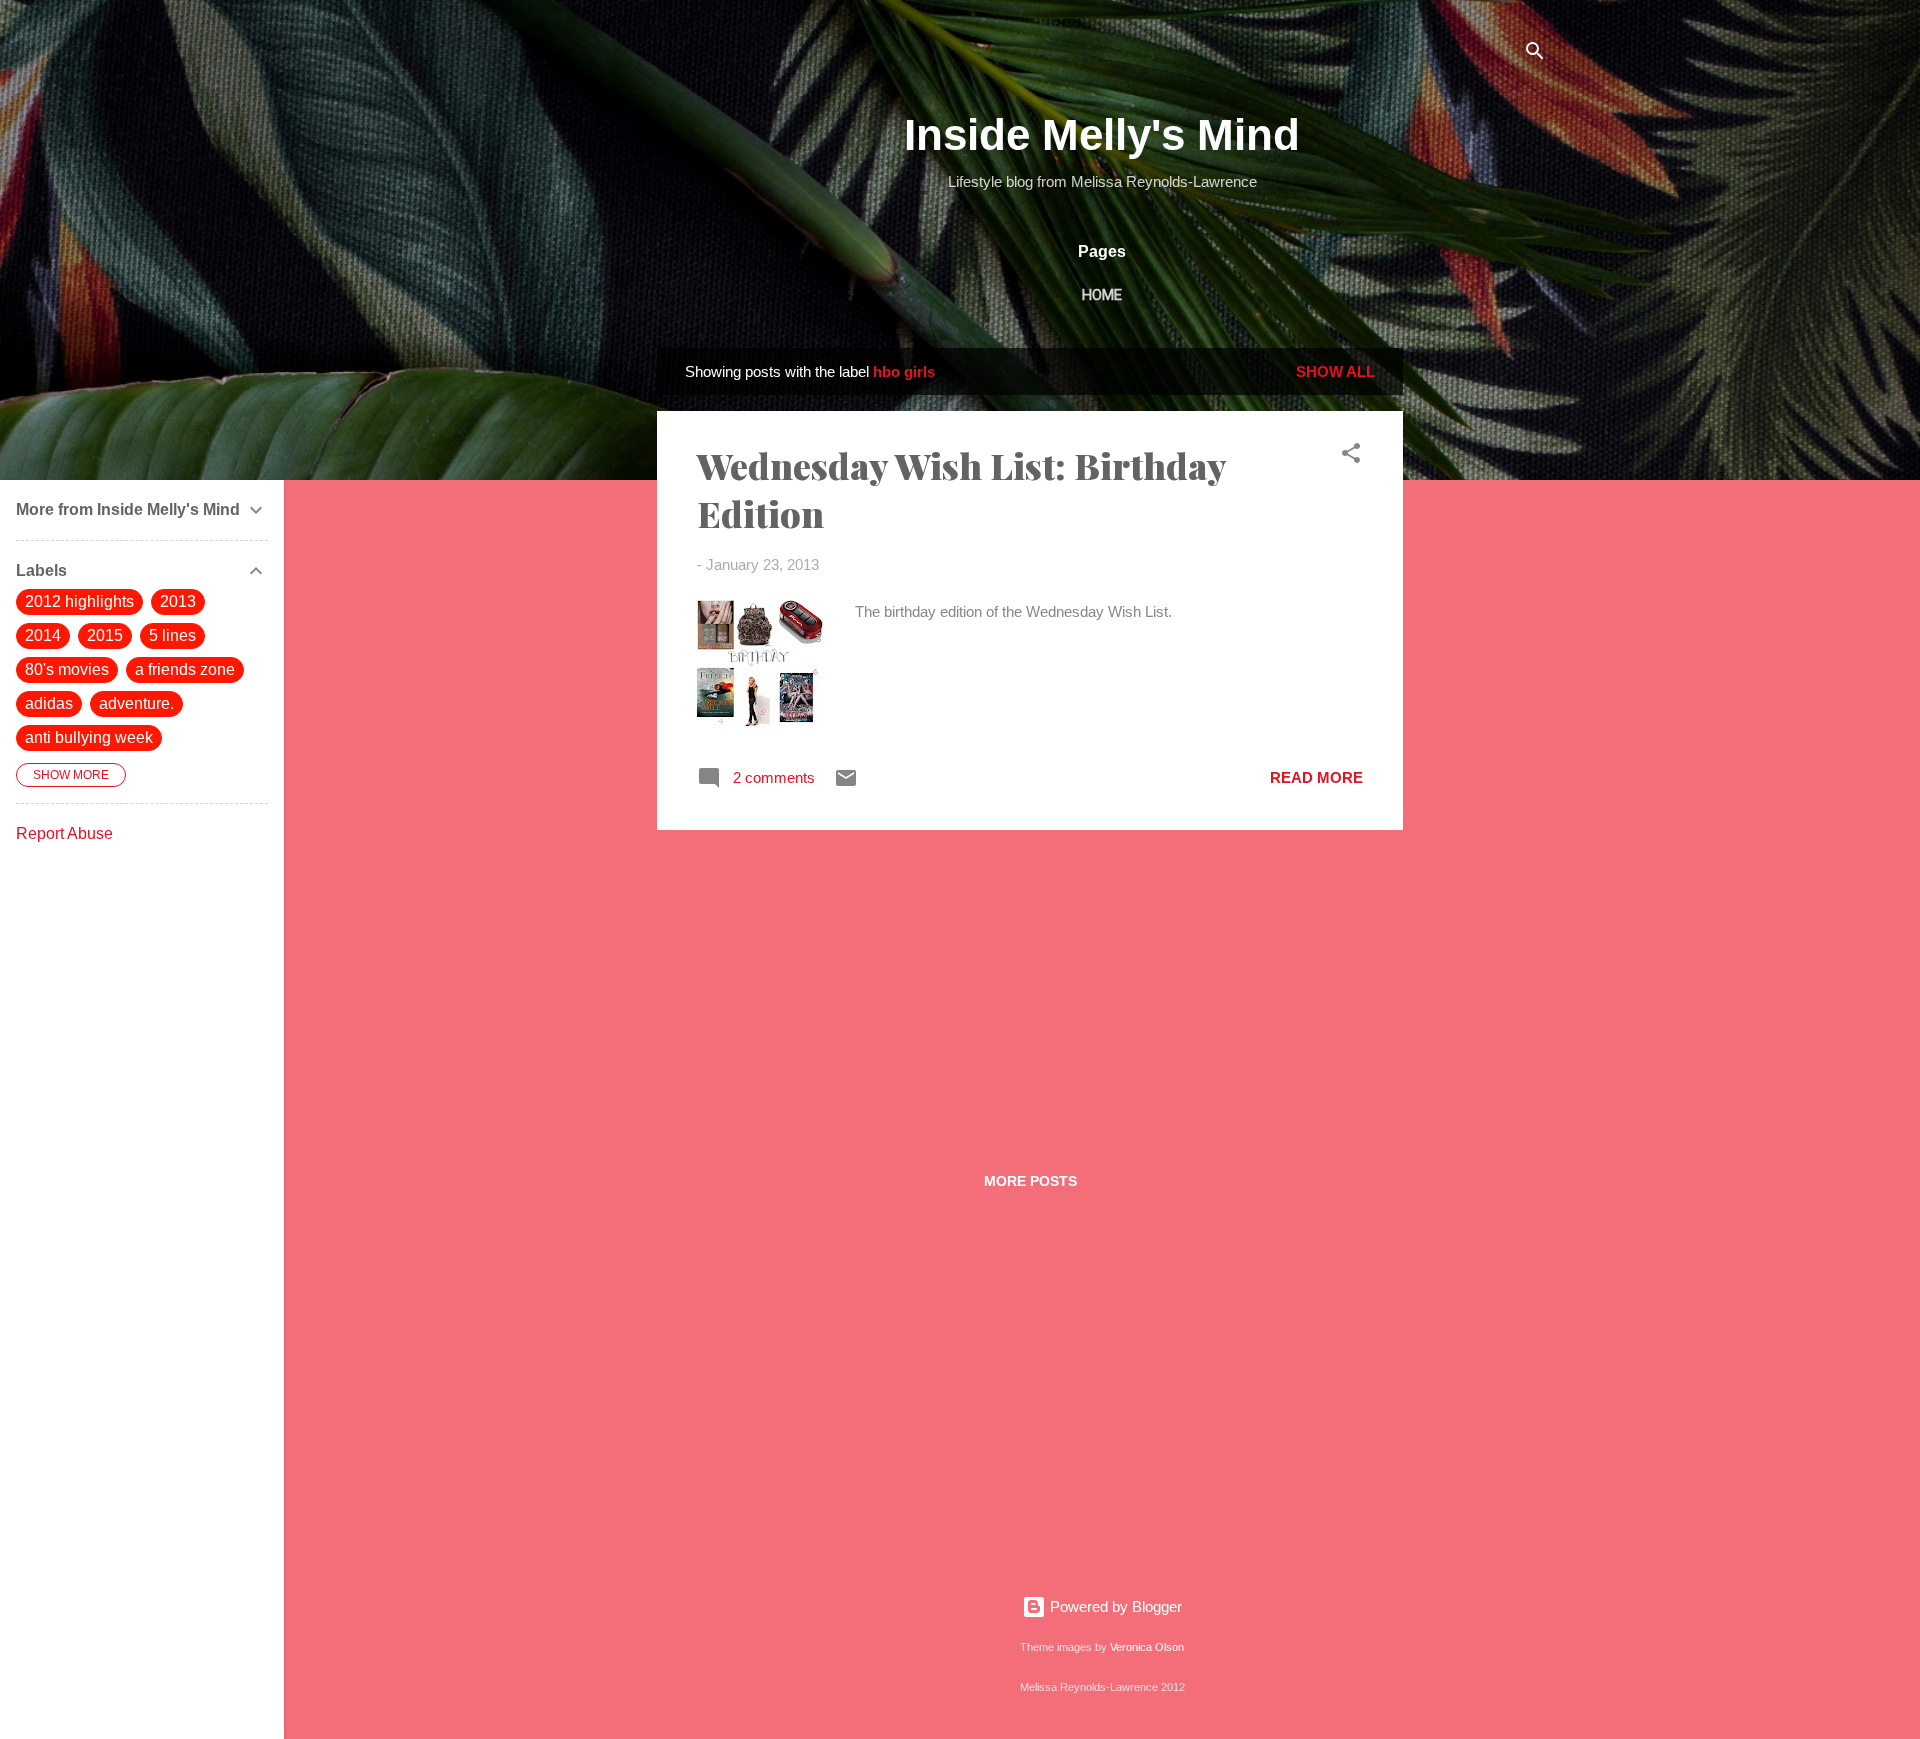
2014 (43, 635)
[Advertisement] (1483, 648)
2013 (178, 601)
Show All (1335, 371)
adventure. (136, 703)
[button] (1351, 456)
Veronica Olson (1147, 1647)
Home (1102, 295)
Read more (1316, 777)
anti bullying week (89, 737)
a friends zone (185, 669)
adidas (49, 703)
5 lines (172, 635)
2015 (105, 635)
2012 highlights (79, 601)
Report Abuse (64, 833)
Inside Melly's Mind (1102, 134)
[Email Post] (846, 784)
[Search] (1535, 54)
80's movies (67, 669)
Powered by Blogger (1114, 1606)
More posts (1030, 1181)
